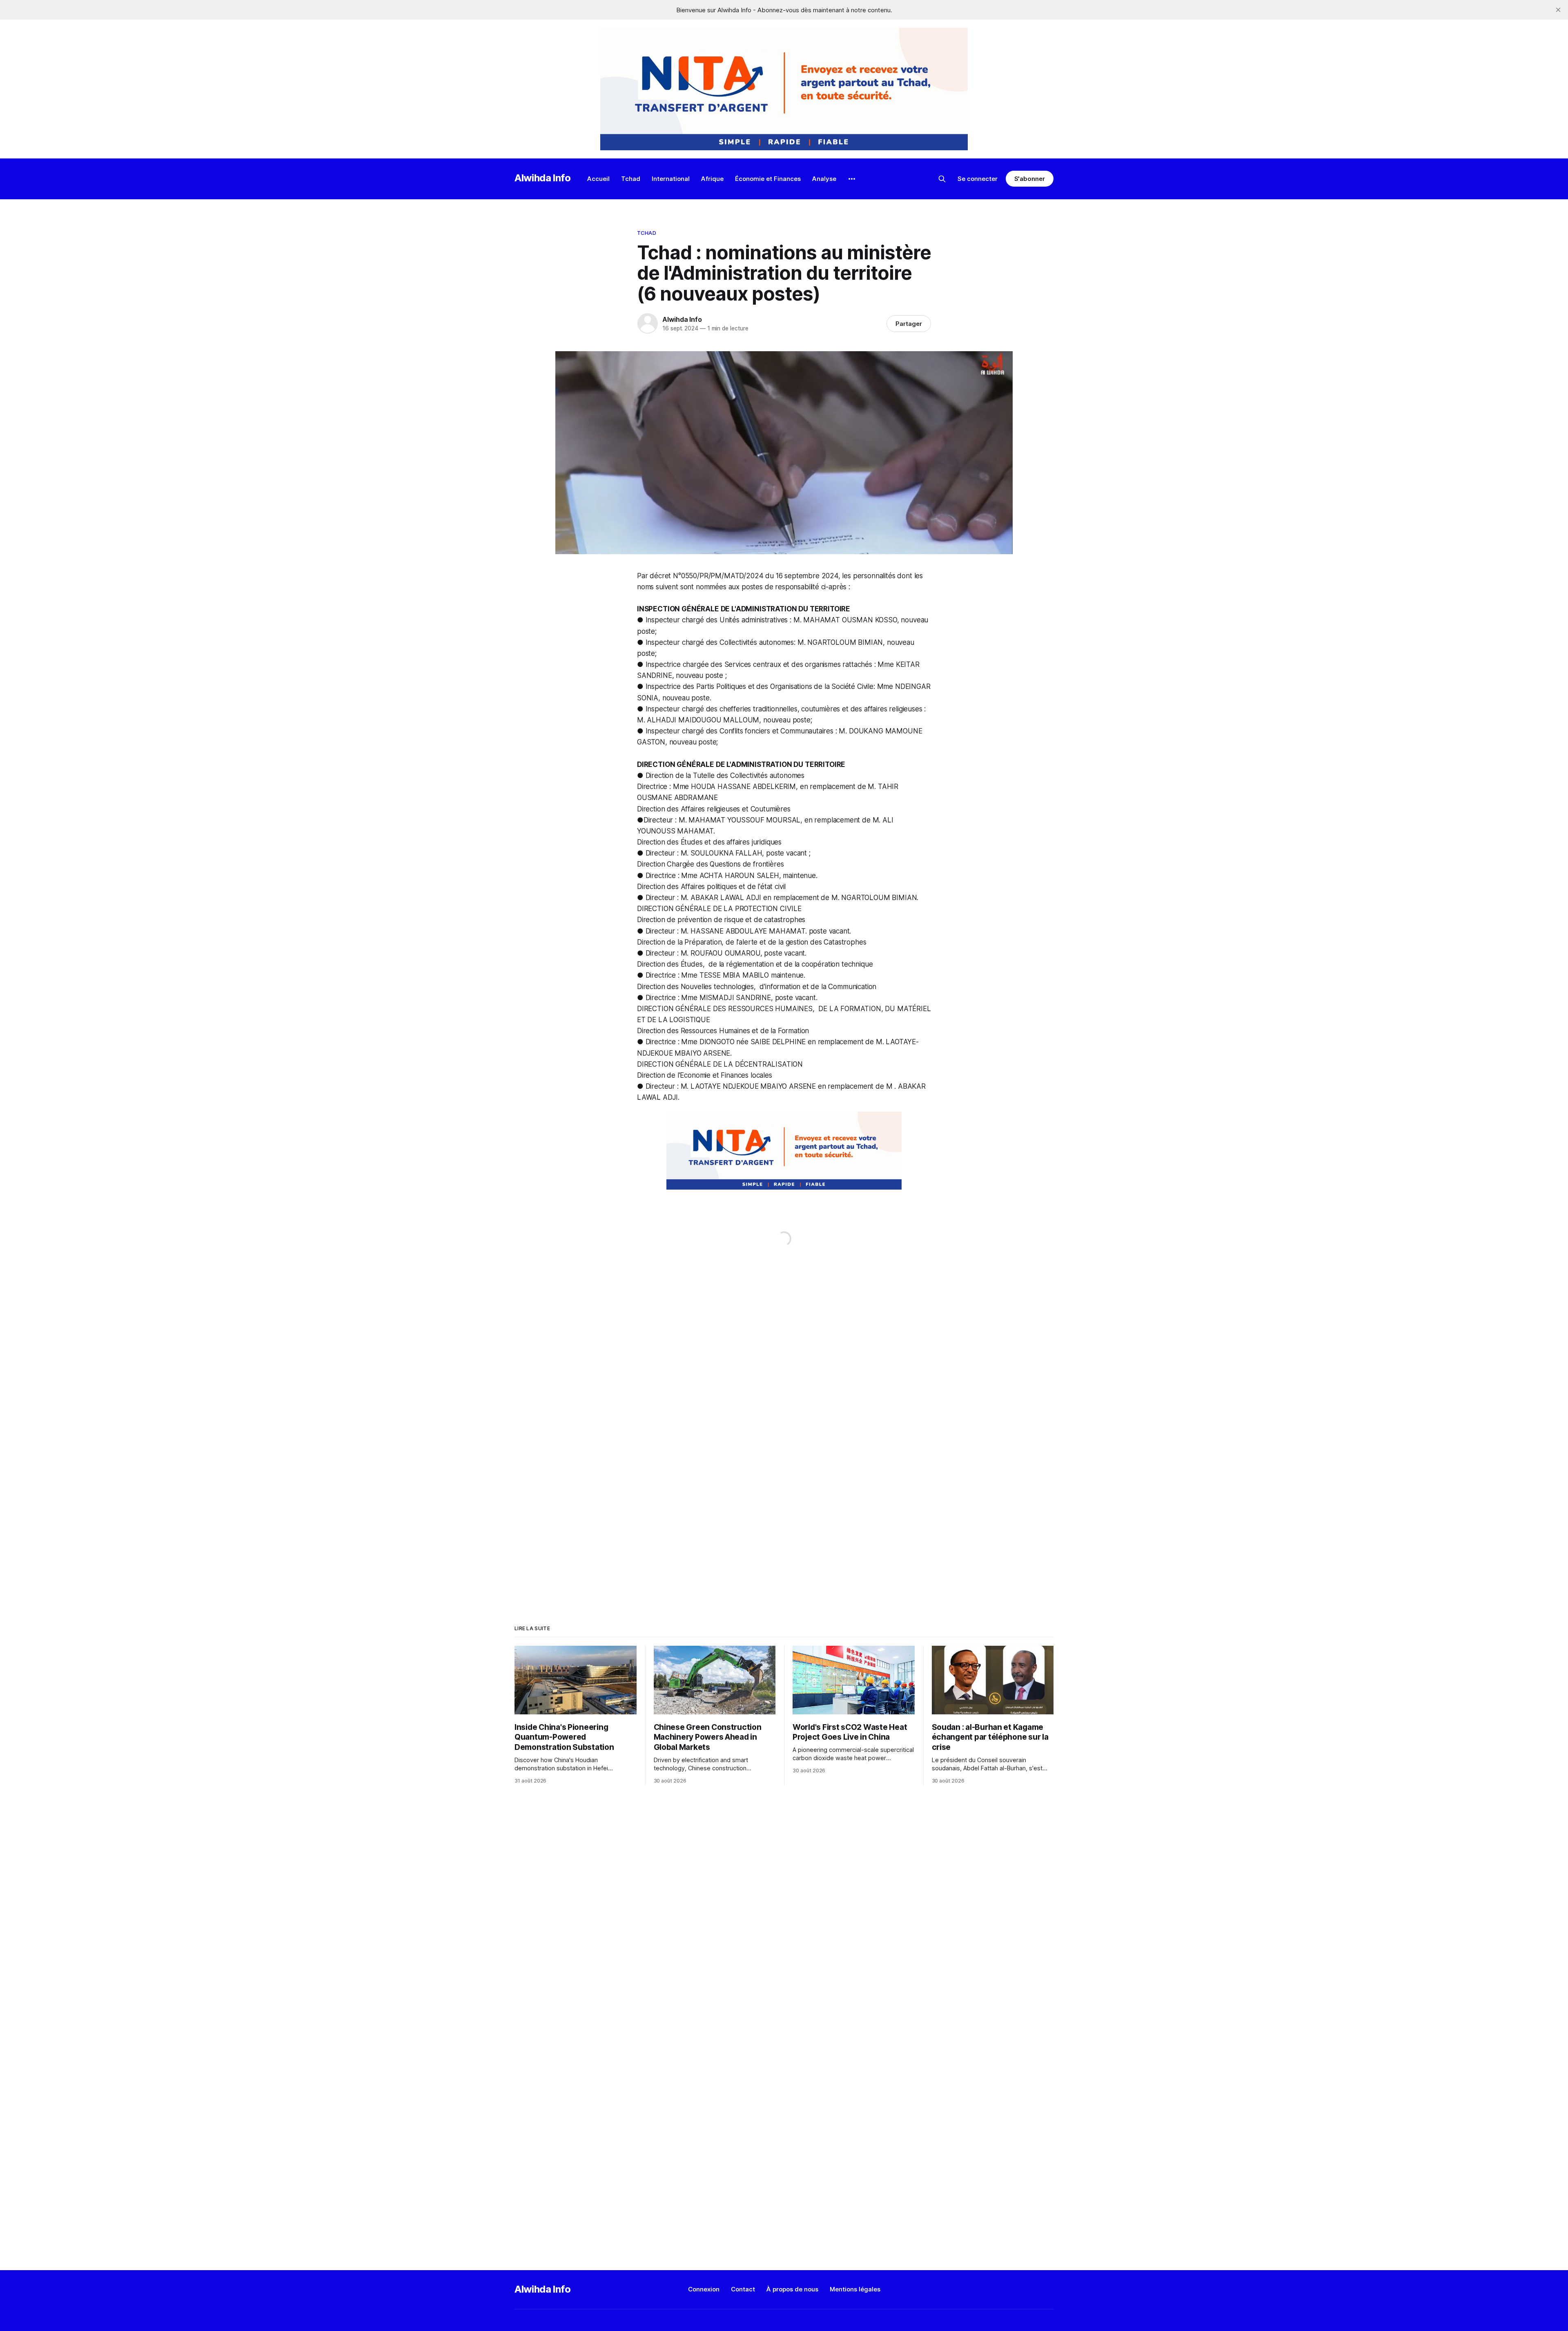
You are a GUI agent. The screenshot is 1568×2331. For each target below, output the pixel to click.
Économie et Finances (768, 179)
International (671, 179)
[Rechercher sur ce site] (942, 179)
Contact (743, 2289)
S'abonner (1030, 179)
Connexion (704, 2289)
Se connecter (978, 179)
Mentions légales (855, 2289)
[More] (852, 179)
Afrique (712, 179)
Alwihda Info (543, 178)
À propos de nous (792, 2289)
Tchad (631, 179)
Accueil (598, 179)
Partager (909, 324)
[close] (1558, 10)
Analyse (824, 179)
